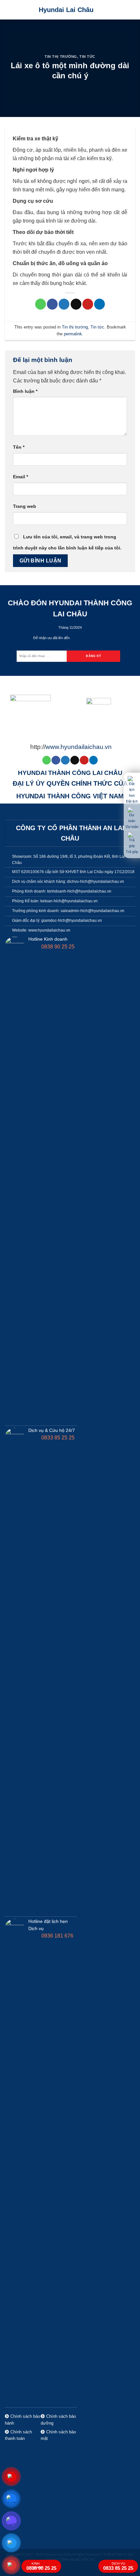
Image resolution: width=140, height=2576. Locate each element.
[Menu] (131, 10)
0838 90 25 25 (57, 947)
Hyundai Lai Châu (66, 10)
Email (21, 477)
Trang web (25, 506)
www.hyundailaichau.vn (79, 747)
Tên (19, 447)
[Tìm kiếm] (120, 10)
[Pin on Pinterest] (88, 304)
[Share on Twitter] (64, 304)
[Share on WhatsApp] (41, 304)
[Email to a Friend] (76, 304)
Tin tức (87, 57)
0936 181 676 (57, 1936)
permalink (73, 334)
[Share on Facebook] (52, 304)
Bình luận (25, 391)
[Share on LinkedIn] (99, 304)
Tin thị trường (61, 57)
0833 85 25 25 (57, 1438)
